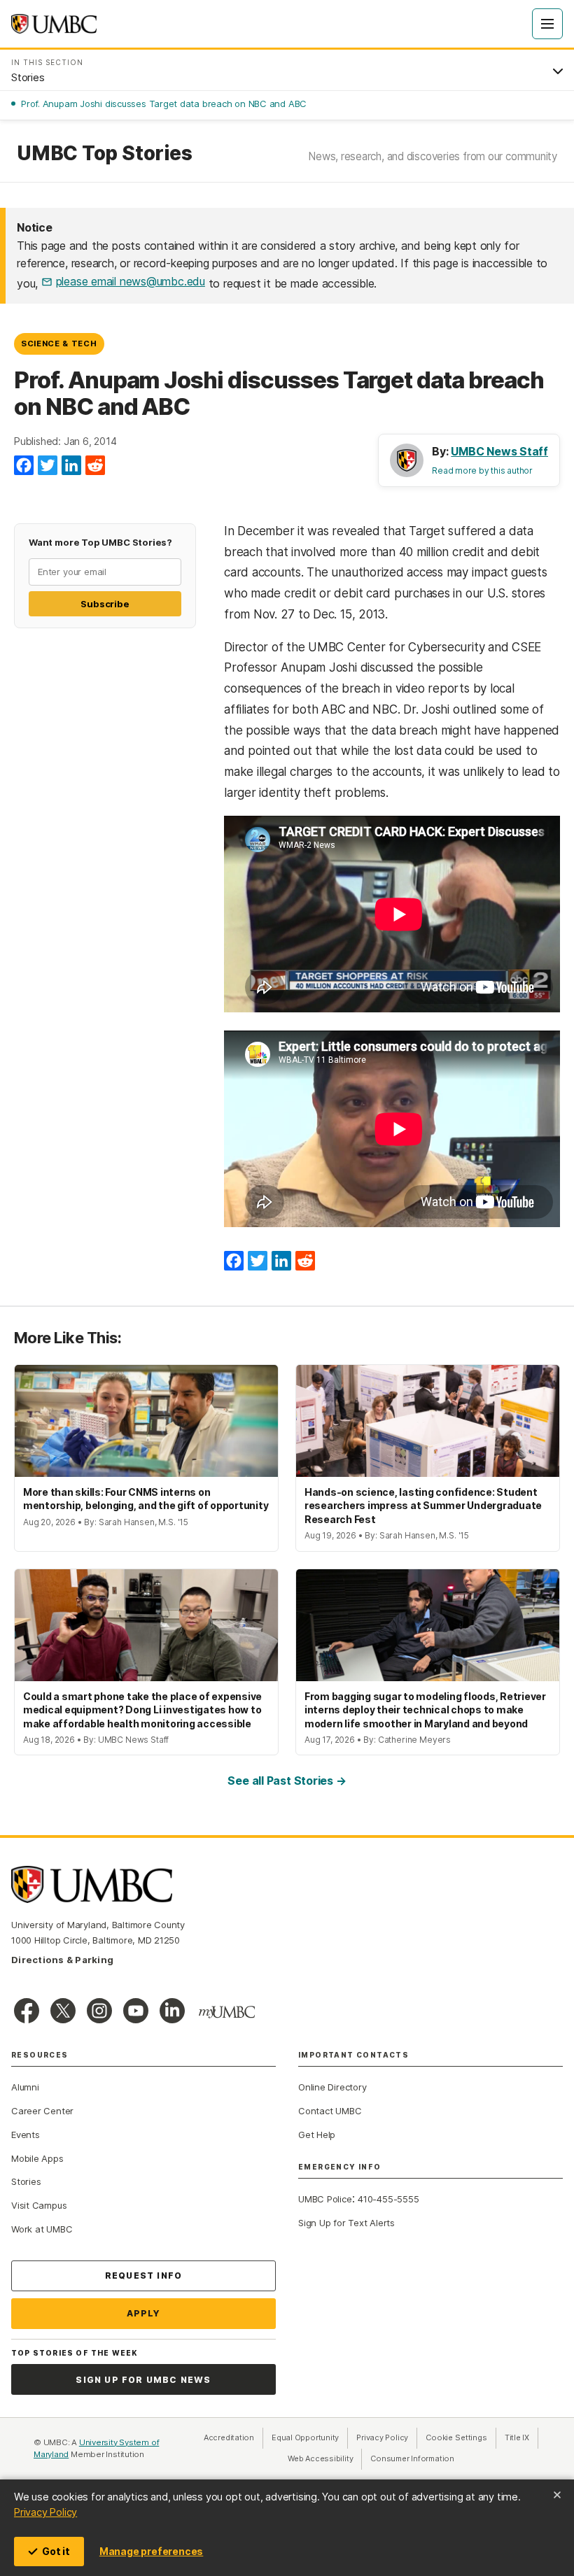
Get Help (317, 2135)
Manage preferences (151, 2551)
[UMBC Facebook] (27, 2011)
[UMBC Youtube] (136, 2011)
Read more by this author (482, 470)
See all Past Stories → (287, 1781)
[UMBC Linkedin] (172, 2011)
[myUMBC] (227, 2012)
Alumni (25, 2087)
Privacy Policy (45, 2512)
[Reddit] (95, 466)
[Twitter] (48, 466)
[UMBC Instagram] (99, 2011)
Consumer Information (412, 2458)
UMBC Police (325, 2199)
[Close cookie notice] (557, 2495)
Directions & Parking (62, 1960)
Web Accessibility (325, 2458)
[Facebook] (24, 466)
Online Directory (332, 2087)
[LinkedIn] (71, 466)
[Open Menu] (547, 24)
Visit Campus (39, 2205)
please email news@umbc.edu (131, 281)
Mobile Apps (37, 2158)
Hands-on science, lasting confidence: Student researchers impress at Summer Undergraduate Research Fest (423, 1506)
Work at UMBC (42, 2229)
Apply (144, 2313)
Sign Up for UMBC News (143, 2380)
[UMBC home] (54, 24)
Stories (26, 2181)
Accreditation (229, 2437)
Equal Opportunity (310, 2437)
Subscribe (105, 604)
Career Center (42, 2111)
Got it (56, 2551)
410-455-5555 (388, 2199)
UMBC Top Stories (104, 154)
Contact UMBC (330, 2111)
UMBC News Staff (499, 451)
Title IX (521, 2437)
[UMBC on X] (63, 2011)
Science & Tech (59, 344)
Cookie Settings (456, 2437)
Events (26, 2135)
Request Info (143, 2276)
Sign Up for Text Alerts (346, 2223)
